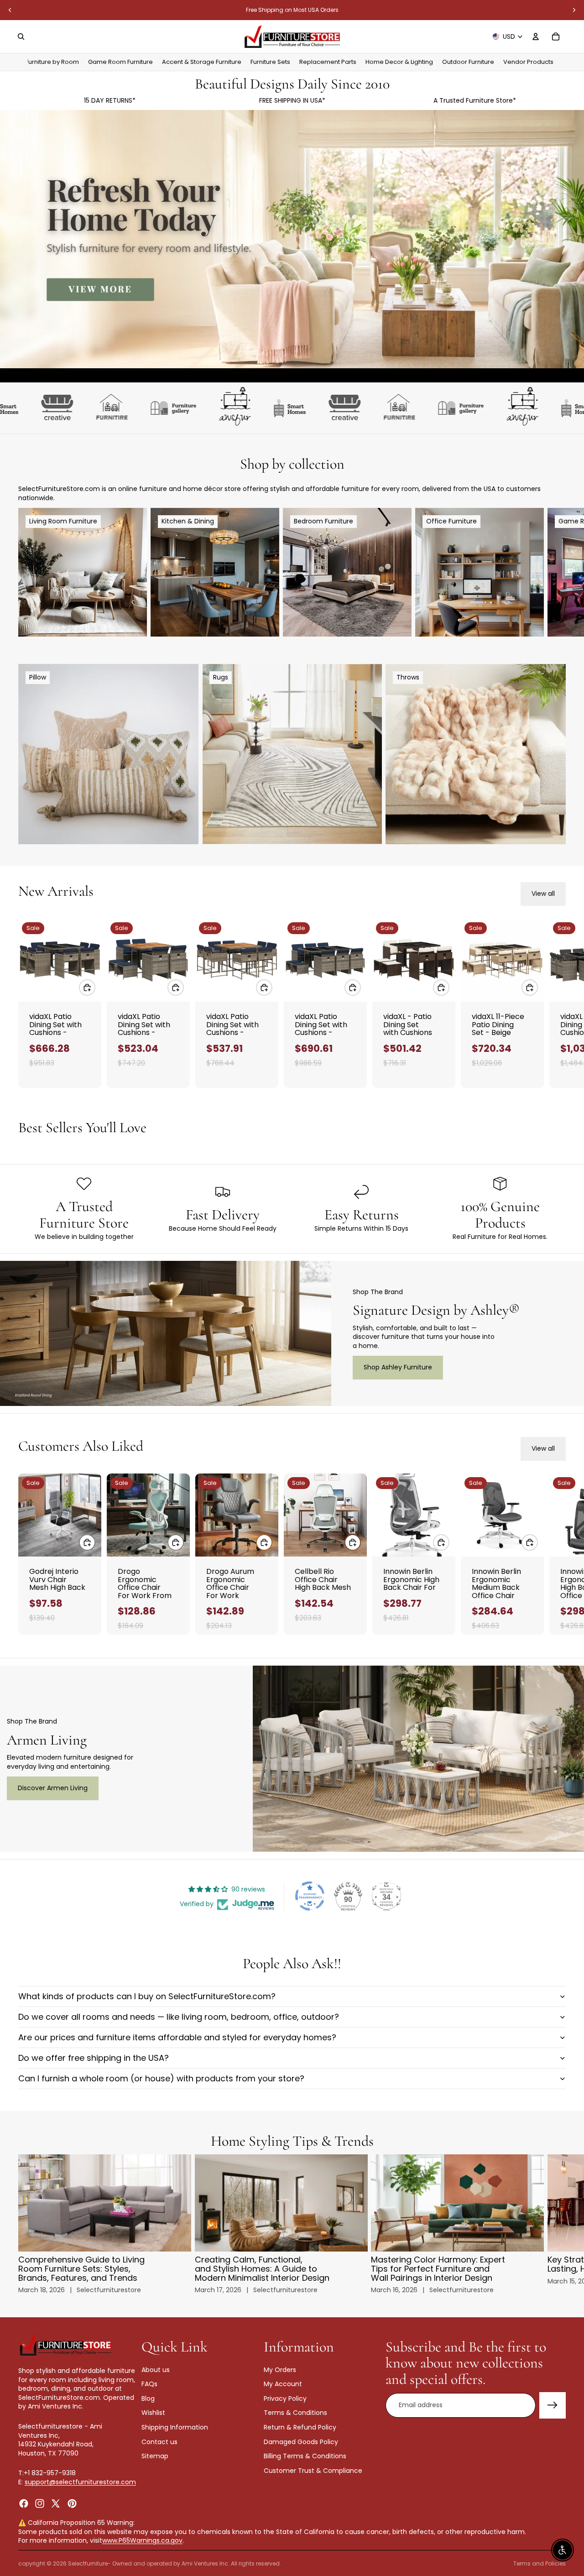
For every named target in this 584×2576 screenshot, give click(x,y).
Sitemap (155, 2456)
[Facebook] (24, 2503)
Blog (148, 2398)
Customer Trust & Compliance (313, 2470)
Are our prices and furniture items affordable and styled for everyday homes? (177, 2037)
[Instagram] (40, 2503)
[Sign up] (553, 2405)
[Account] (536, 37)
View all (543, 894)
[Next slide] (574, 10)
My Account (283, 2384)
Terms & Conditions (295, 2413)
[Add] (87, 988)
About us (156, 2369)
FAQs (149, 2384)
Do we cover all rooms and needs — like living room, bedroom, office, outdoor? (179, 2017)
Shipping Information (175, 2427)
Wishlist (153, 2413)
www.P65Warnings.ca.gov (142, 2540)
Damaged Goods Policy (301, 2441)
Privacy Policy (285, 2398)
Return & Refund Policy (300, 2427)
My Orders (280, 2369)
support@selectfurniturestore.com (80, 2482)
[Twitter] (56, 2503)
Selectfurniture (88, 2563)
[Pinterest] (72, 2503)
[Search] (21, 37)
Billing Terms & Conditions (305, 2456)
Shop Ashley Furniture (398, 1367)
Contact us (159, 2441)
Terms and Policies (540, 2563)
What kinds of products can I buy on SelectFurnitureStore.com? (147, 1996)
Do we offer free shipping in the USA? (94, 2058)
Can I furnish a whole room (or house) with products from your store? (161, 2078)
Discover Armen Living (53, 1788)
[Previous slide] (10, 10)
